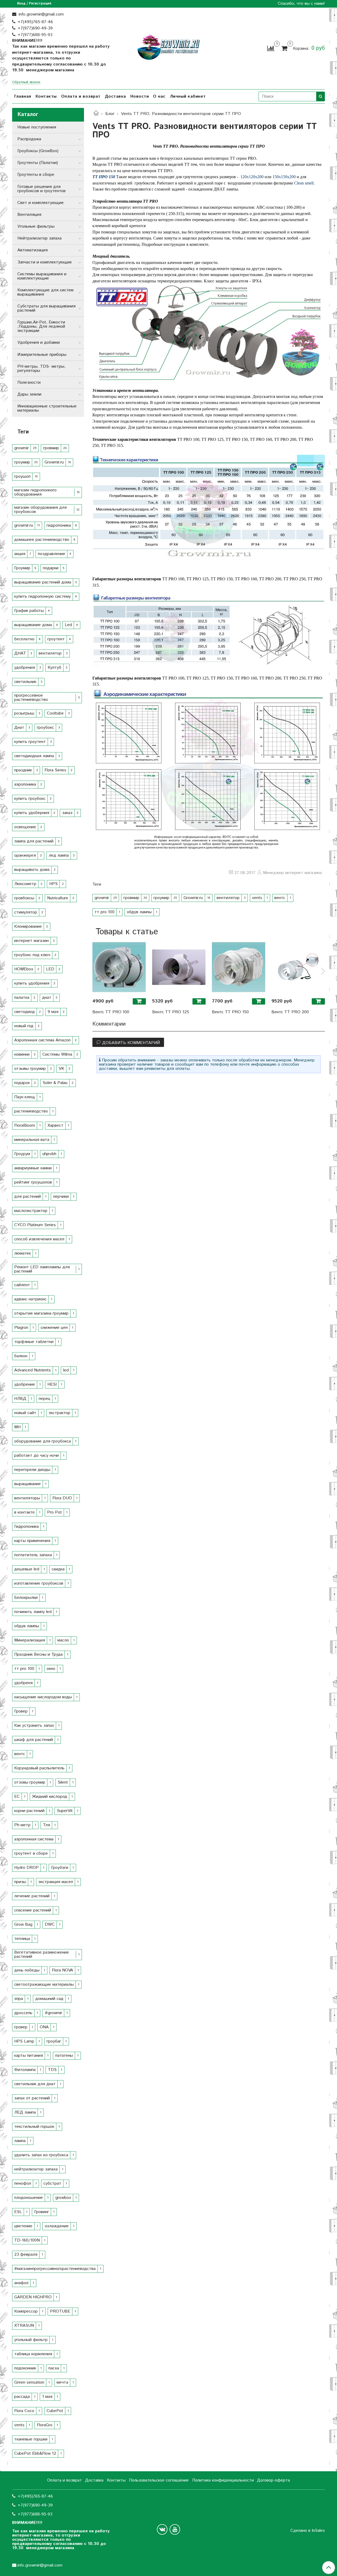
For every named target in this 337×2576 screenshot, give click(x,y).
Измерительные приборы (42, 355)
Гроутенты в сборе (36, 175)
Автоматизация (33, 250)
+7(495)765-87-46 (35, 22)
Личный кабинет (188, 96)
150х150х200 (284, 177)
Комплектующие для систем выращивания (45, 292)
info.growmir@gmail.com (41, 14)
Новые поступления (37, 127)
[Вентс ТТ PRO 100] (119, 967)
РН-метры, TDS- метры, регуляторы (41, 369)
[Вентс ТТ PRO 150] (239, 967)
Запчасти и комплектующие (45, 262)
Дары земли (29, 394)
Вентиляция (29, 215)
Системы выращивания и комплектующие (42, 276)
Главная (23, 96)
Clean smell (304, 183)
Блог (110, 114)
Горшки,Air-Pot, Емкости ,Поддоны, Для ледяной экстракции (41, 326)
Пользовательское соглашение (159, 2480)
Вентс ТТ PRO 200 (290, 1012)
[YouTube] (175, 2529)
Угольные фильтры (36, 226)
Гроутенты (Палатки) (38, 163)
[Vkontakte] (162, 2529)
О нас (159, 96)
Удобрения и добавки (39, 343)
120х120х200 (252, 177)
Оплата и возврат (81, 96)
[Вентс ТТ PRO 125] (179, 967)
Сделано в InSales (308, 2531)
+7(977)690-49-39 (35, 28)
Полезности (29, 383)
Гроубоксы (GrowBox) (38, 151)
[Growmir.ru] (168, 47)
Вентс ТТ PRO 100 (111, 1012)
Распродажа (29, 139)
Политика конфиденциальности (223, 2480)
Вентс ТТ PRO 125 (171, 1012)
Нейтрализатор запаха (39, 238)
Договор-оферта (273, 2480)
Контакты (46, 96)
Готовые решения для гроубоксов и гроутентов (41, 189)
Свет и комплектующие (41, 203)
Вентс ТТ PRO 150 (230, 1012)
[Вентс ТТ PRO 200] (298, 967)
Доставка (115, 96)
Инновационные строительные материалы (47, 408)
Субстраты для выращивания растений (46, 308)
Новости (140, 96)
